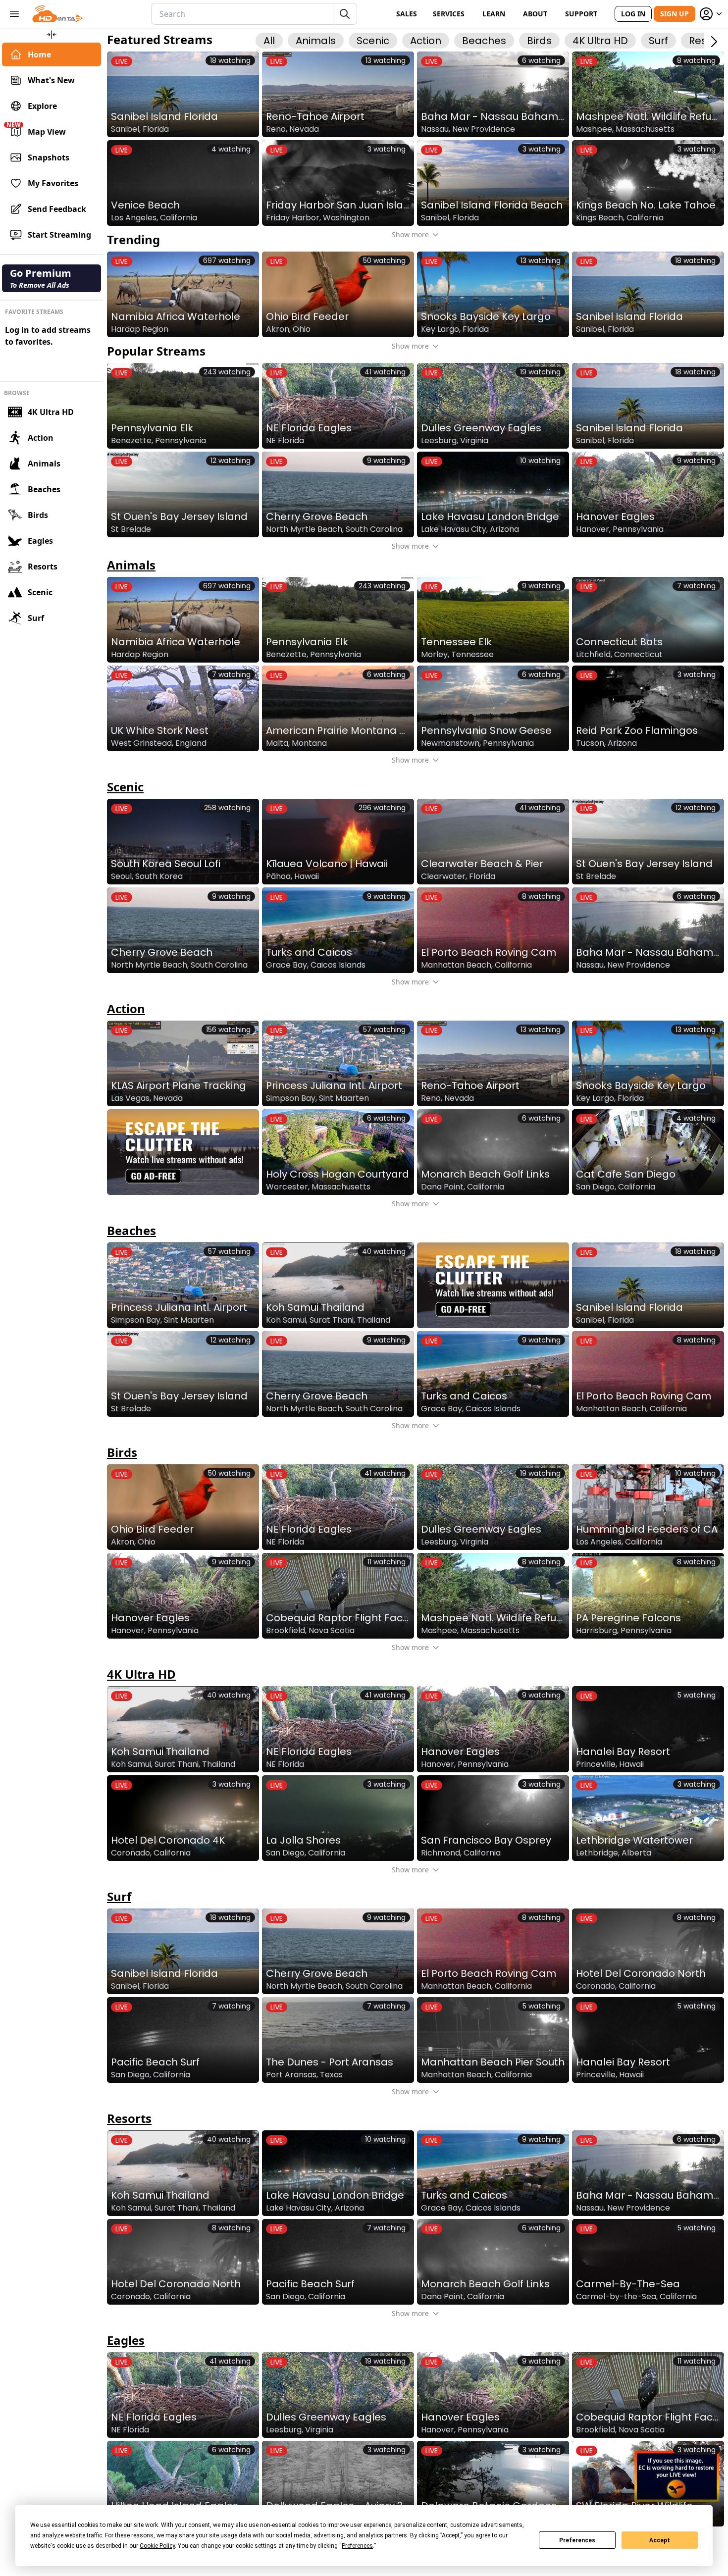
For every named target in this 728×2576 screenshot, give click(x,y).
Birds (38, 515)
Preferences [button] (357, 2546)
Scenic (40, 592)
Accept (660, 2540)
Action (41, 438)
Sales (407, 14)
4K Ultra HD (51, 412)
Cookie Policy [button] (157, 2546)
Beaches (44, 489)
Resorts (43, 567)
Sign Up (675, 14)
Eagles (40, 541)
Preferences (577, 2540)
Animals (44, 464)
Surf (36, 618)
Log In (633, 14)
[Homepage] (58, 14)
